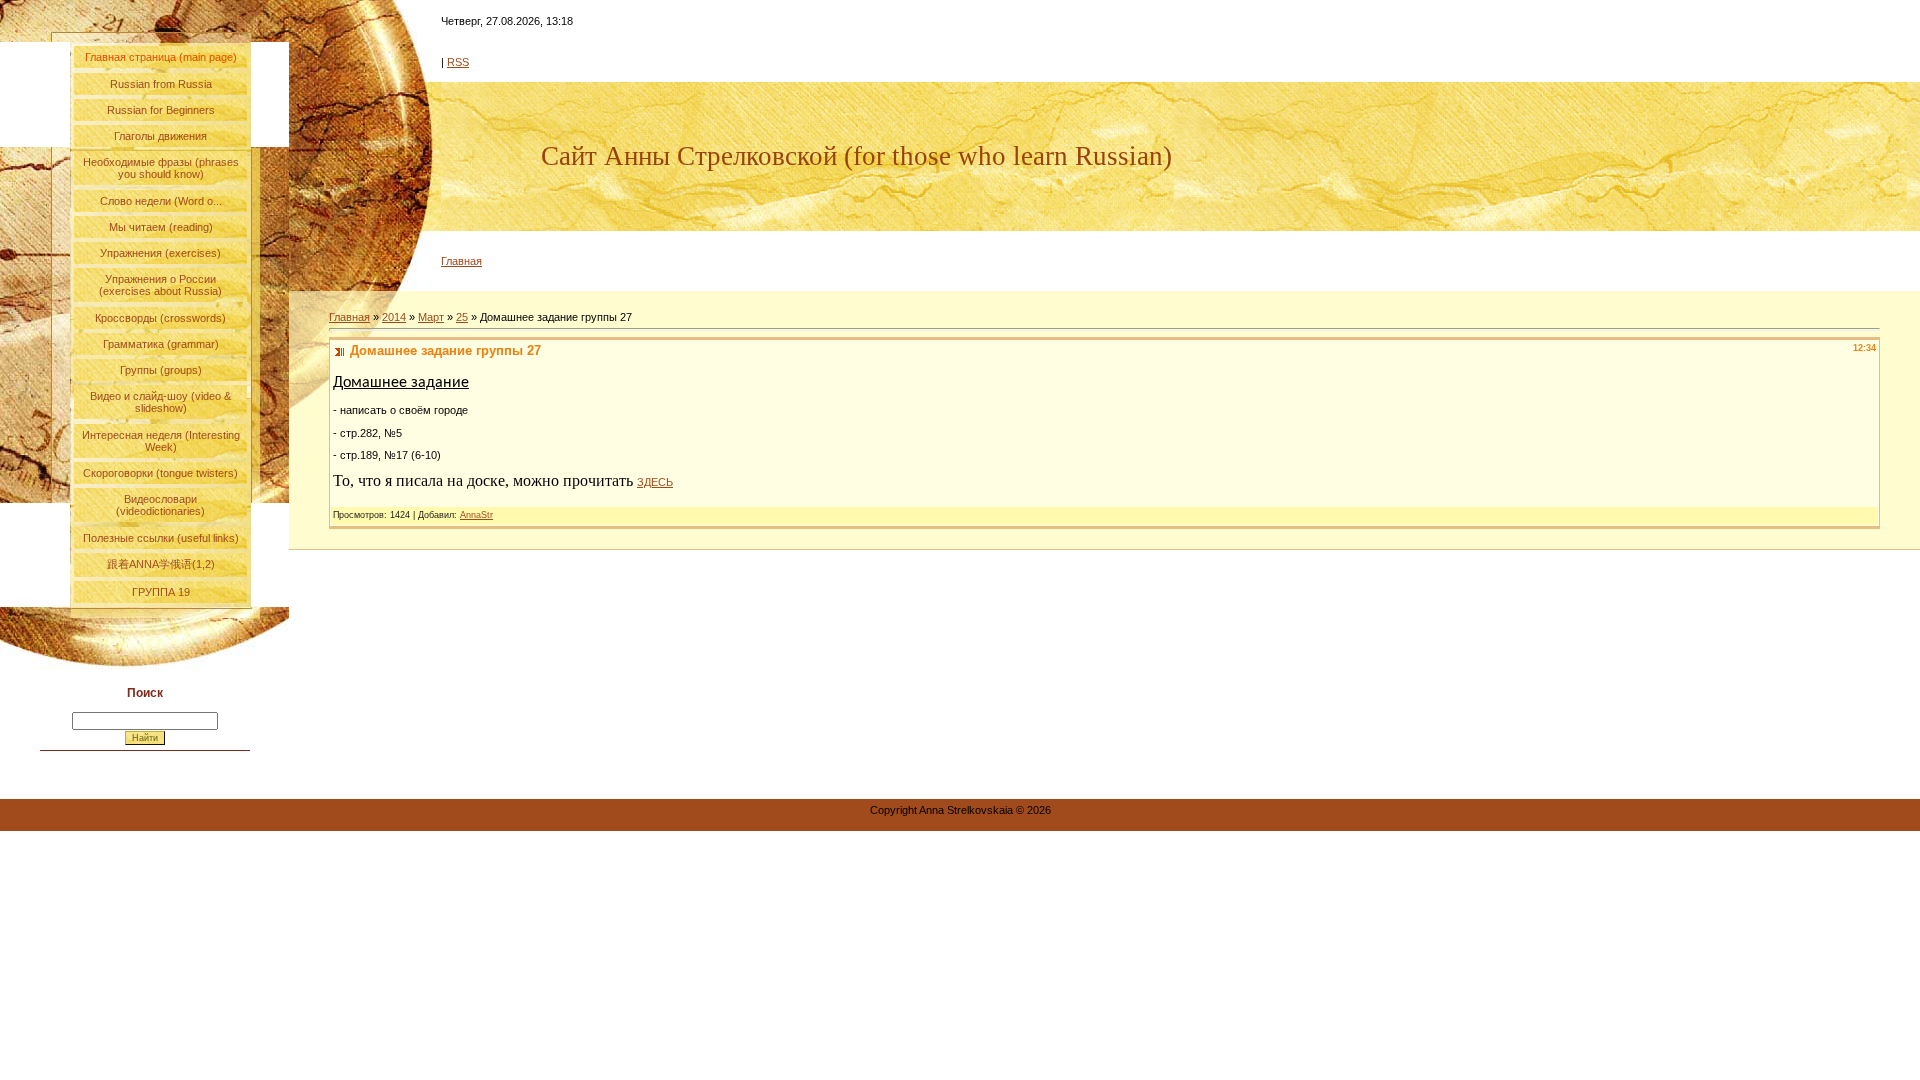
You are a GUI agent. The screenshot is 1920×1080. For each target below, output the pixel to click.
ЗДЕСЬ (655, 482)
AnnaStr (476, 515)
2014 (394, 317)
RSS (458, 62)
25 (462, 317)
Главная (461, 261)
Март (431, 317)
